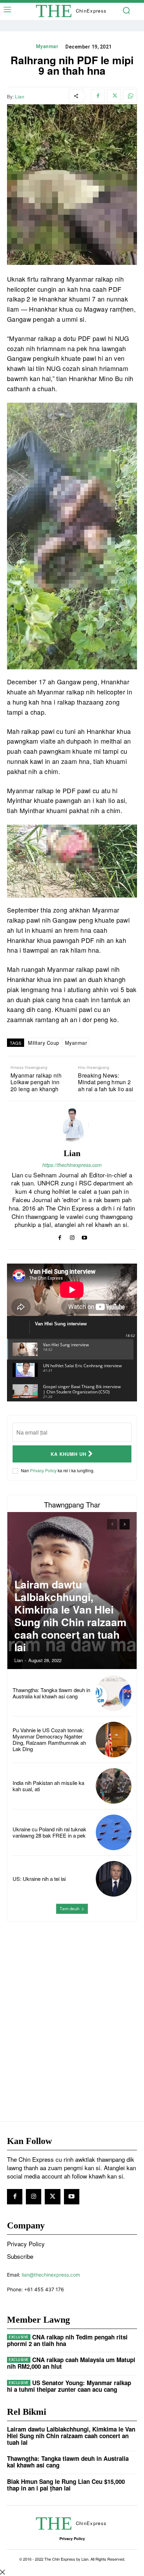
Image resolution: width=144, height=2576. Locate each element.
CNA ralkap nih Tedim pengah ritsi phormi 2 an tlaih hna (67, 2340)
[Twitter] (114, 96)
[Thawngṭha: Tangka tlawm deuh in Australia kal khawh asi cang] (114, 1693)
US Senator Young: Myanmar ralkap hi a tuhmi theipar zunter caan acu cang (69, 2386)
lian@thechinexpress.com (51, 2275)
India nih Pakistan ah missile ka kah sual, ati (48, 1786)
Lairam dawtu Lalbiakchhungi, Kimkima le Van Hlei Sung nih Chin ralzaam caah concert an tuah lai (70, 1615)
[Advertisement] (72, 2007)
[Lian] (72, 1125)
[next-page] (125, 1524)
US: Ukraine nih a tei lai (39, 1879)
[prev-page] (112, 1524)
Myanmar (47, 46)
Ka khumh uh (69, 1454)
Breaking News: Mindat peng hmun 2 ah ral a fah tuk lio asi (106, 1082)
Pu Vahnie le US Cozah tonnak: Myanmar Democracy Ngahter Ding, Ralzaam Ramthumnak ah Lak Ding (49, 1739)
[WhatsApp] (130, 96)
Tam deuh (70, 1909)
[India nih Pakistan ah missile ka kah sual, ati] (114, 1786)
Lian (20, 97)
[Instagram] (72, 1236)
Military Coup (44, 1043)
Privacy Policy (43, 1470)
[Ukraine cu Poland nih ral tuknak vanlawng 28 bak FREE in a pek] (114, 1832)
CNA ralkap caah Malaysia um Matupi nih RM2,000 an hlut (71, 2363)
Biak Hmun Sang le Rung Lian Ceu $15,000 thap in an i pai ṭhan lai (66, 2485)
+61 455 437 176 (44, 2289)
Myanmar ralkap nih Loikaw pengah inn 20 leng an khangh (36, 1082)
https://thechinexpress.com (72, 1165)
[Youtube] (84, 1236)
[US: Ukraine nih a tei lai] (114, 1879)
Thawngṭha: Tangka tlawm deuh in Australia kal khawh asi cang (51, 1693)
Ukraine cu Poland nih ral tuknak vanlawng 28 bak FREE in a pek (49, 1832)
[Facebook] (98, 96)
